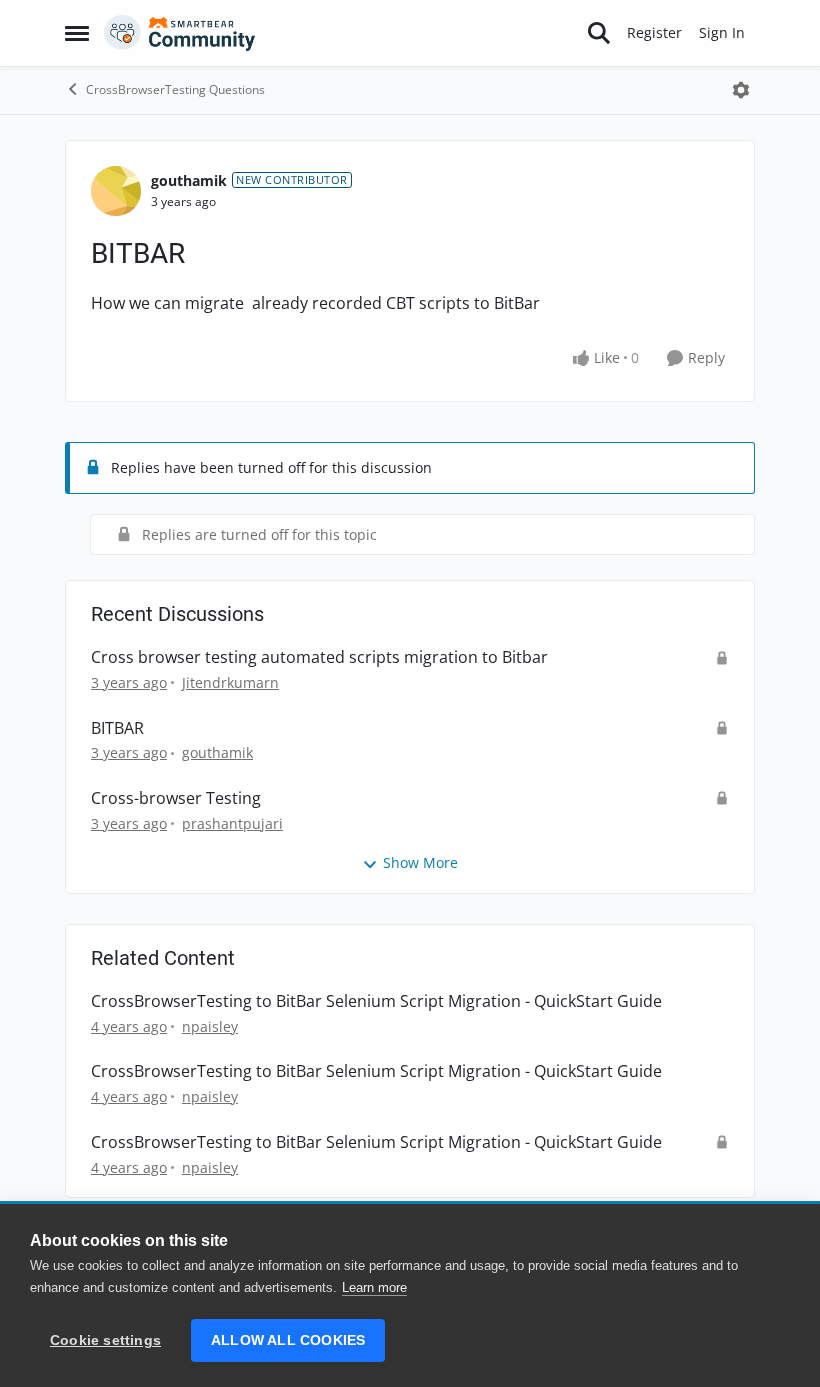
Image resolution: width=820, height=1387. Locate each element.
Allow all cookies (288, 1340)
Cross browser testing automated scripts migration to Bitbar (319, 657)
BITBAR (117, 728)
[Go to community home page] (180, 33)
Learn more (374, 1287)
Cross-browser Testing (176, 798)
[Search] (599, 33)
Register (654, 32)
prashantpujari (232, 823)
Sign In (722, 32)
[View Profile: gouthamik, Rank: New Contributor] (116, 191)
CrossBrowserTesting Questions (175, 89)
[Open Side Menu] (77, 33)
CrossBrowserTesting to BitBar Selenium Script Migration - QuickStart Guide (376, 1001)
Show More (420, 862)
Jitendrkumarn (230, 682)
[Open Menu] (741, 90)
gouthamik (189, 180)
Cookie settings (105, 1340)
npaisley (210, 1026)
